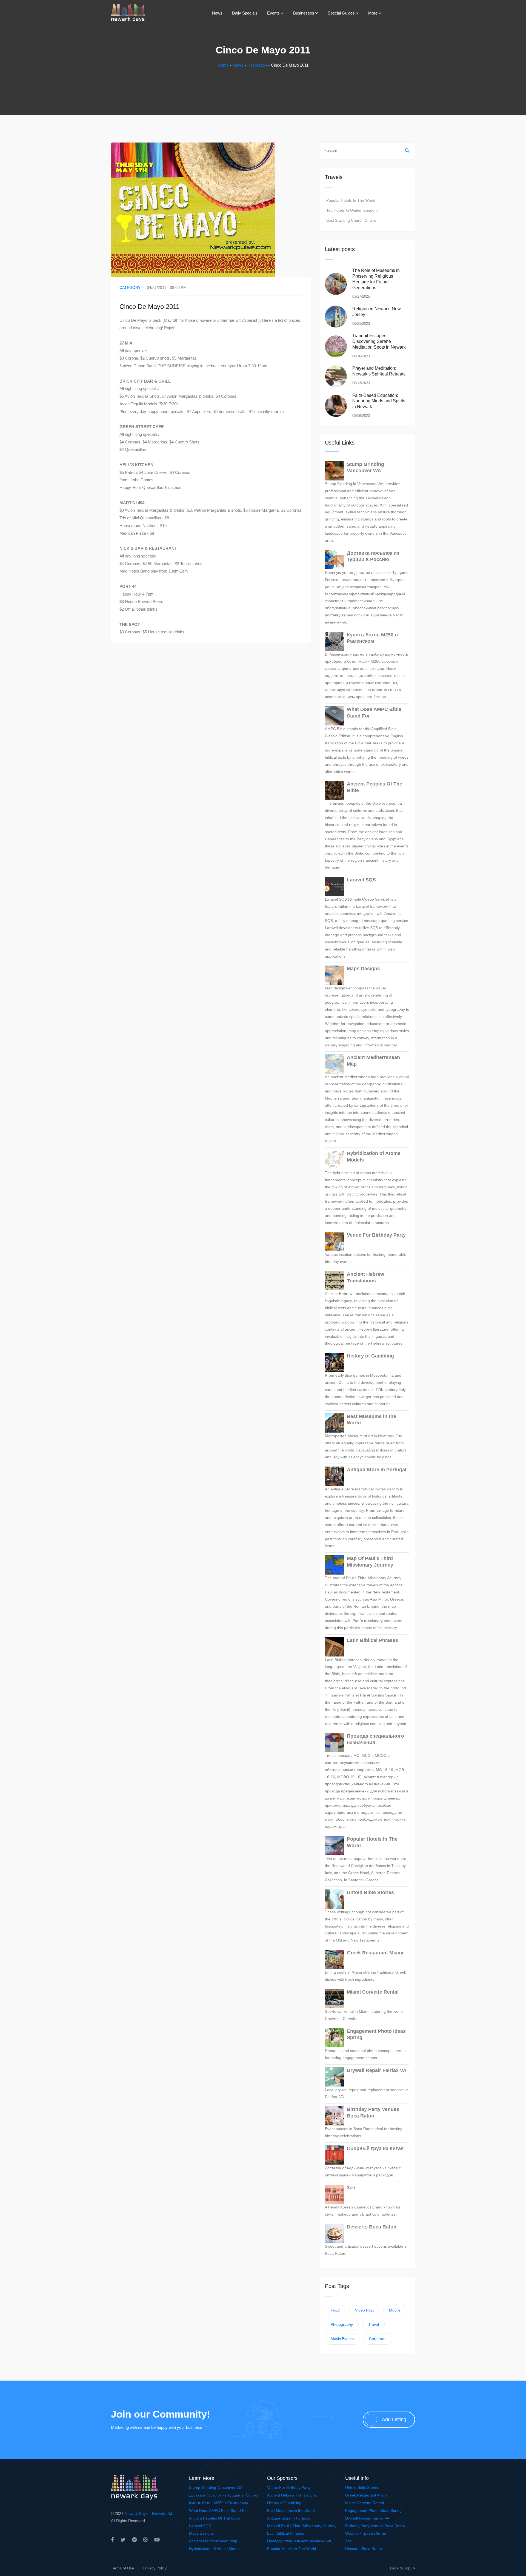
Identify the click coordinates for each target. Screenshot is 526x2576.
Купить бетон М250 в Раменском (372, 638)
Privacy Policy (155, 2568)
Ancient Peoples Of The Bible (375, 787)
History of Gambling (370, 1356)
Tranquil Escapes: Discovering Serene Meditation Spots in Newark (379, 341)
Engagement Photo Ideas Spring (376, 2034)
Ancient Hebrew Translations (365, 1277)
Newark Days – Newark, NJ (148, 2514)
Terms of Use (122, 2568)
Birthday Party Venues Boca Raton (373, 2112)
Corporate (378, 2339)
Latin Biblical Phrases (372, 1640)
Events (273, 13)
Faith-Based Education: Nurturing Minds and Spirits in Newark (379, 401)
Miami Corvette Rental (373, 1992)
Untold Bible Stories (370, 1892)
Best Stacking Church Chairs (351, 220)
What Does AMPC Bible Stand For (374, 712)
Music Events (342, 2339)
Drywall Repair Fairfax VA (377, 2070)
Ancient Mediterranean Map (373, 1061)
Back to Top (400, 2568)
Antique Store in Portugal (377, 1470)
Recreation (257, 65)
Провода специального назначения (375, 1739)
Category (130, 288)
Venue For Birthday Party (376, 1235)
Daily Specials (245, 13)
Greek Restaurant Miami (375, 1953)
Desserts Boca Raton (372, 2227)
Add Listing (394, 2420)
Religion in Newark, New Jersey (377, 312)
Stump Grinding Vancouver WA (365, 467)
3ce (351, 2188)
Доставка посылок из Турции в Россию (373, 556)
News (217, 13)
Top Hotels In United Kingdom (352, 210)
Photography (342, 2324)
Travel (374, 2324)
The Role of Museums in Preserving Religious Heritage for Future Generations (376, 279)
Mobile (395, 2310)
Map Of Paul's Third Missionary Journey (370, 1562)
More (373, 13)
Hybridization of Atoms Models (374, 1156)
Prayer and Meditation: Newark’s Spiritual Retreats (379, 371)
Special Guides (341, 13)
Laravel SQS (361, 880)
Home (223, 65)
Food (335, 2310)
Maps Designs (363, 969)
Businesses (304, 13)
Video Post (364, 2310)
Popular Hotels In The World (351, 200)
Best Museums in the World (371, 1420)
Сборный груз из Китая (375, 2148)
